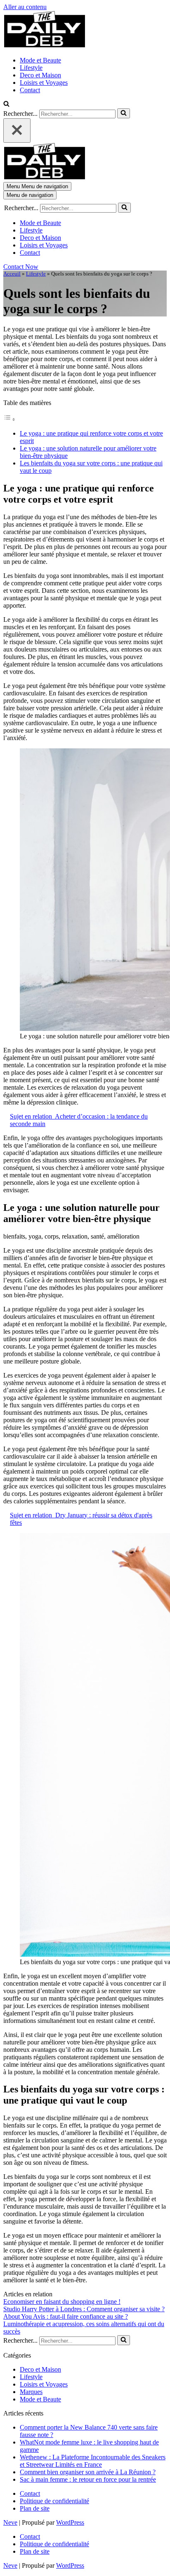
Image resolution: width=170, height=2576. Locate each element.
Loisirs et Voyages (44, 83)
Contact (30, 90)
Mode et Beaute (40, 60)
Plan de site (35, 2508)
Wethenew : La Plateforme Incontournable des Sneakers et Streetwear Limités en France (93, 2461)
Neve (10, 2522)
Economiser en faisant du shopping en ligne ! (62, 2302)
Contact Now (21, 267)
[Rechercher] (6, 104)
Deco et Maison (40, 75)
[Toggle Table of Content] (9, 419)
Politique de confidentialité (54, 2501)
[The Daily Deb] (45, 46)
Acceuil (12, 274)
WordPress (70, 2522)
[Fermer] (17, 131)
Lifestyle (31, 68)
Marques (31, 2392)
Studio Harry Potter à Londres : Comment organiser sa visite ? (84, 2309)
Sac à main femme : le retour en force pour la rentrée (88, 2479)
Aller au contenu (25, 7)
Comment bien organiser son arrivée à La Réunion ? (88, 2472)
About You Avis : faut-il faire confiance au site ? (66, 2316)
